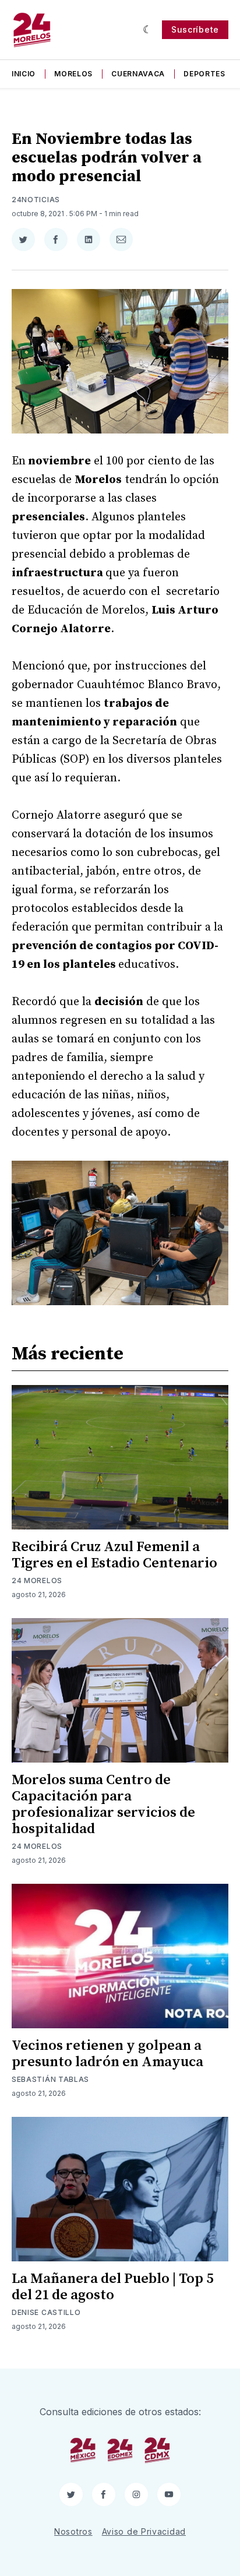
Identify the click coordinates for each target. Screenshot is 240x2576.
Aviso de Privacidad (144, 2531)
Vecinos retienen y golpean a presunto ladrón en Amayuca (107, 2054)
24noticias (36, 200)
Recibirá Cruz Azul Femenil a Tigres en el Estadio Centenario (114, 1555)
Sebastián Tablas (50, 2079)
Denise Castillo (46, 2312)
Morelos (73, 74)
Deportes (204, 74)
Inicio (24, 74)
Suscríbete (195, 29)
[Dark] (148, 30)
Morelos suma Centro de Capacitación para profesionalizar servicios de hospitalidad (103, 1805)
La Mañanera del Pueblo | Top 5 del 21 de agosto (112, 2287)
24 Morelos (37, 1581)
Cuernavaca (138, 74)
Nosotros (73, 2531)
